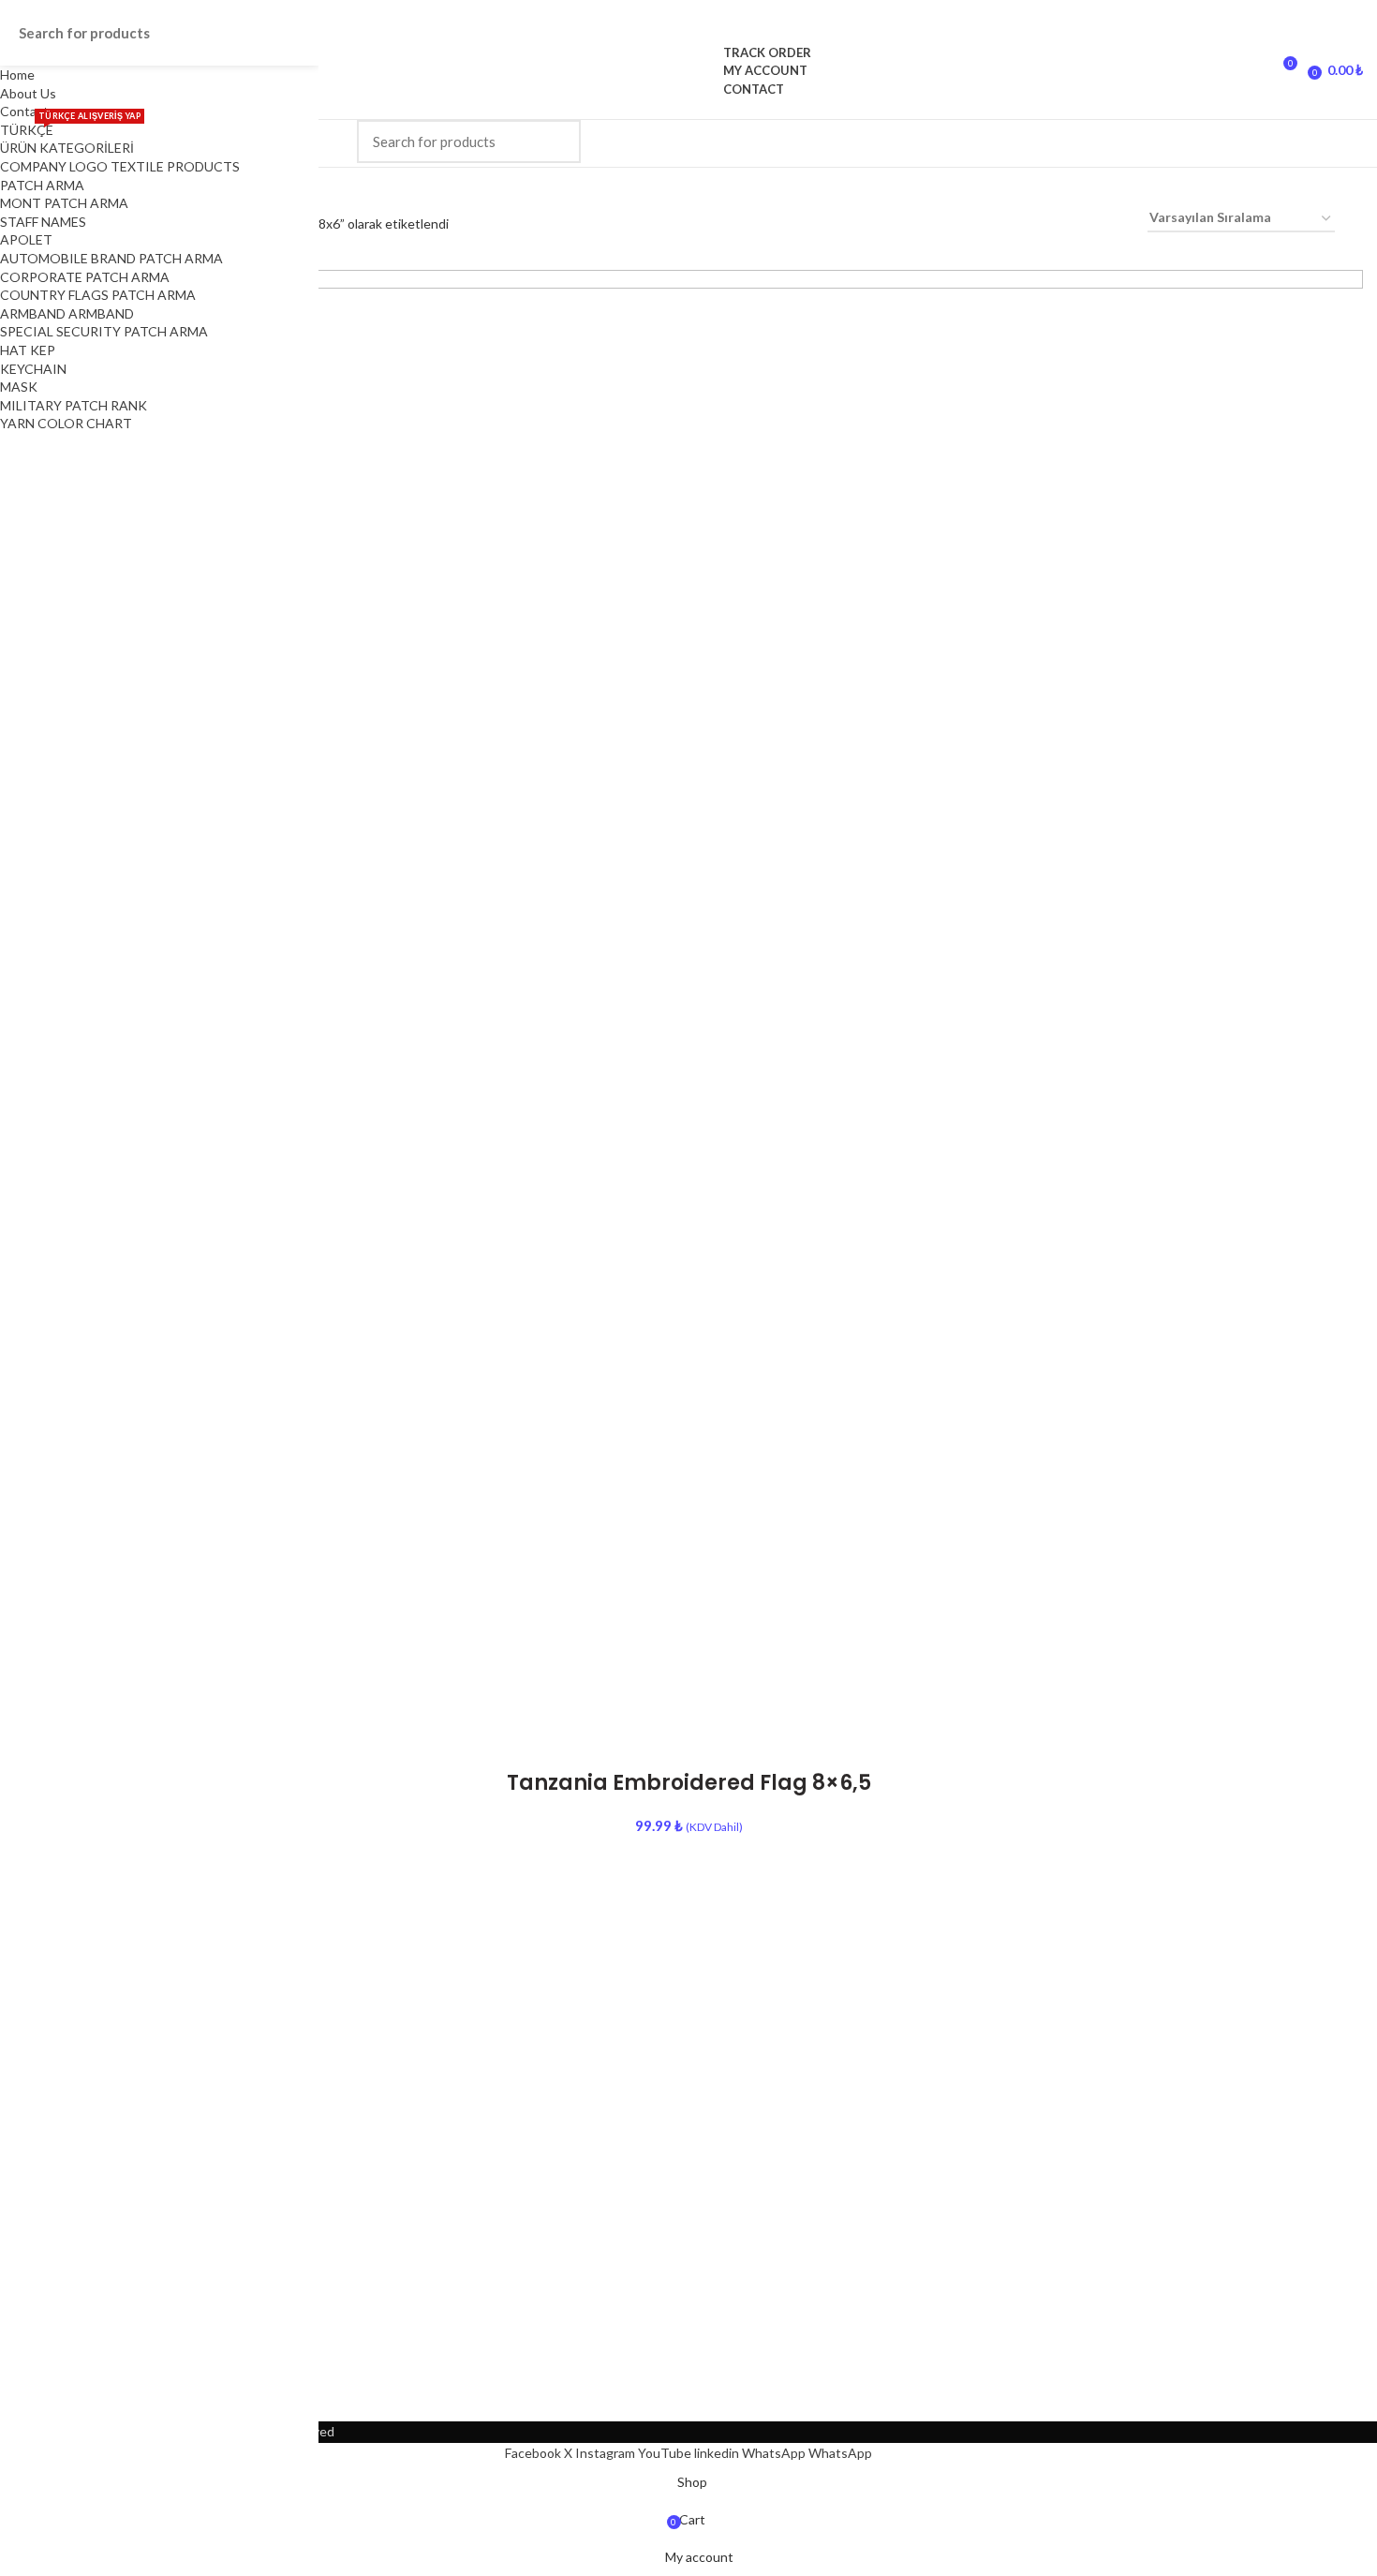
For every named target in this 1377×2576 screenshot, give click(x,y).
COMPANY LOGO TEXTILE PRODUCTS (120, 166)
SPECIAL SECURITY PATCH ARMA (104, 331)
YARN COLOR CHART (66, 423)
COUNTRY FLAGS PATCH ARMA (98, 295)
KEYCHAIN (33, 369)
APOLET (26, 239)
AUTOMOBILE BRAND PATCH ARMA (111, 258)
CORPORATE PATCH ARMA (85, 277)
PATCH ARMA (42, 185)
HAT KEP (28, 350)
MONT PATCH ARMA (64, 203)
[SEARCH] (555, 141)
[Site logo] (689, 70)
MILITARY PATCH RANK (74, 405)
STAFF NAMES (43, 222)
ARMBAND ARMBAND (67, 313)
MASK (19, 387)
